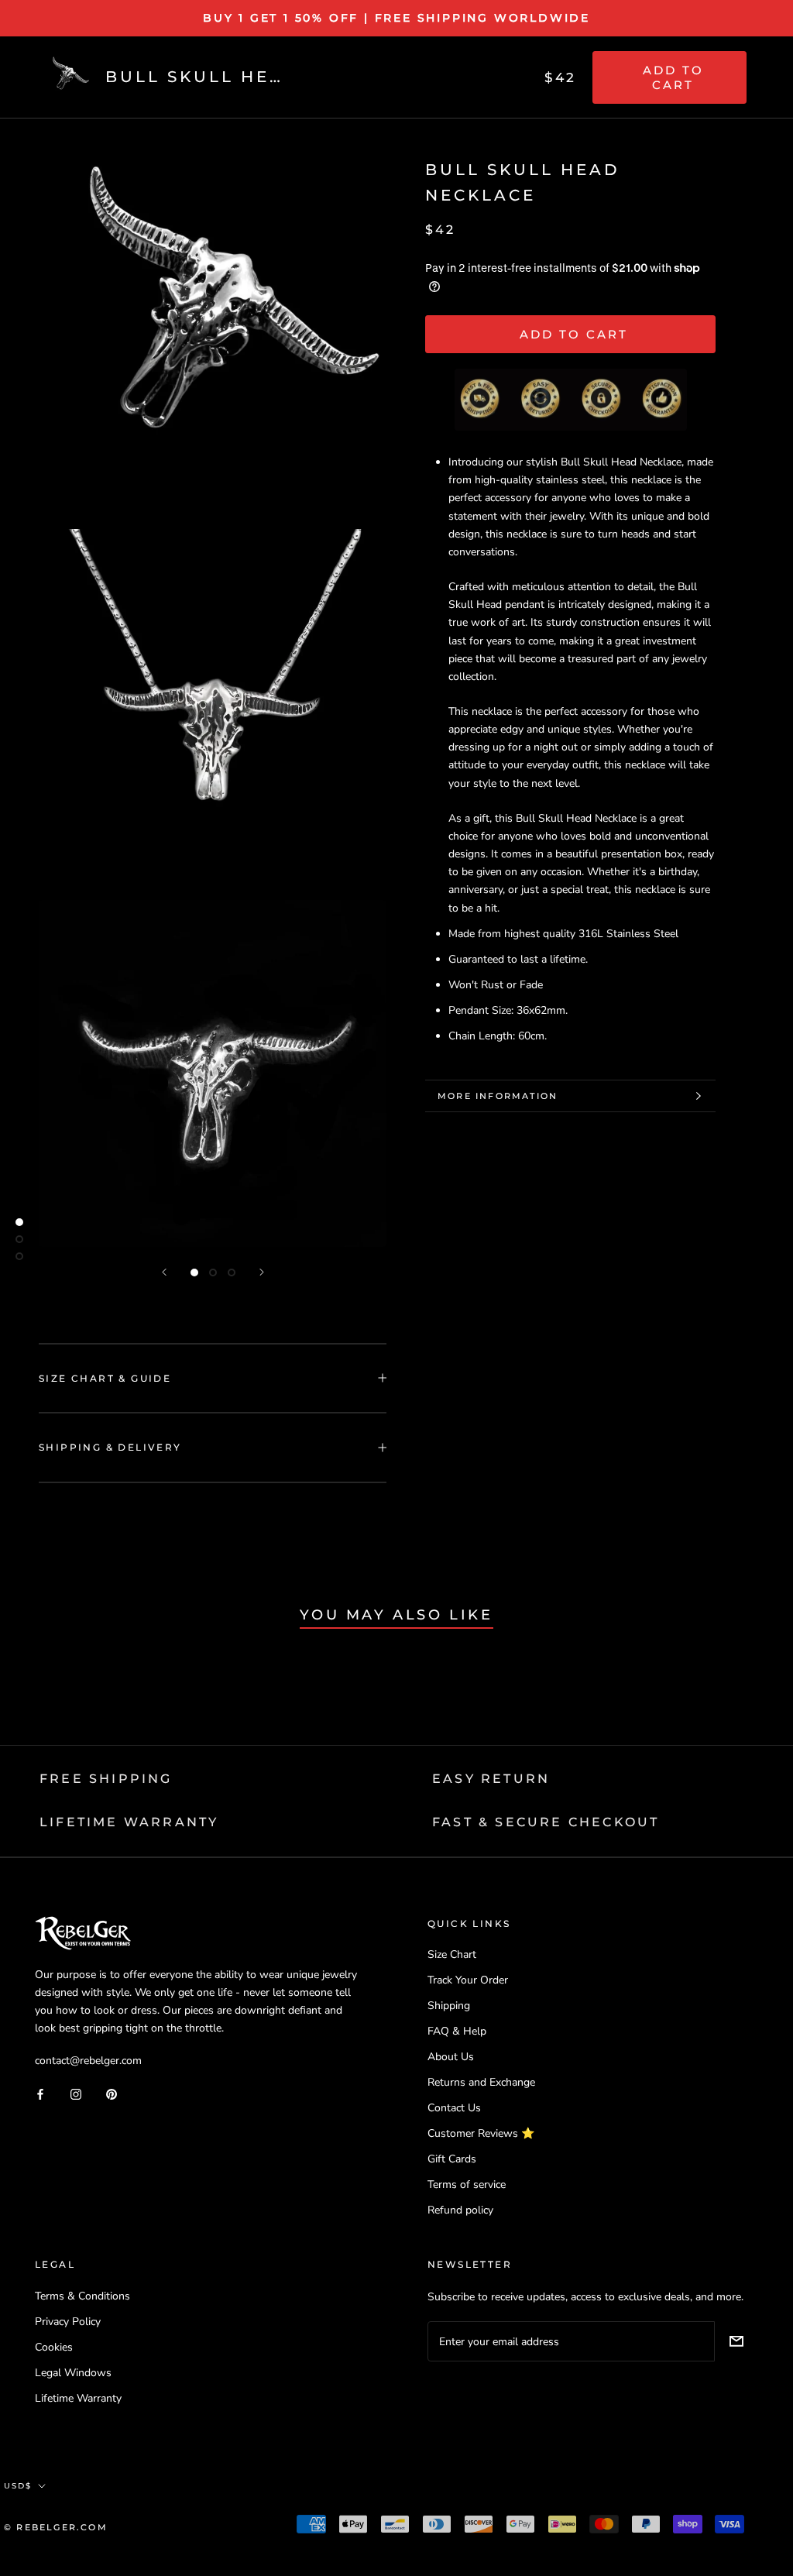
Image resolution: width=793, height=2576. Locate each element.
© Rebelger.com (56, 2527)
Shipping (449, 2006)
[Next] (262, 1272)
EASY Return (491, 1779)
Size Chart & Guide (105, 1378)
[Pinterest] (112, 2093)
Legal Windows (73, 2373)
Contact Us (454, 2108)
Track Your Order (468, 1980)
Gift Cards (452, 2159)
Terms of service (467, 2184)
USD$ (18, 2486)
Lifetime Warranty (78, 2398)
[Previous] (164, 1272)
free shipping (106, 1779)
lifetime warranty (129, 1822)
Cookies (54, 2347)
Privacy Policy (68, 2322)
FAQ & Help (457, 2031)
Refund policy (460, 2210)
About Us (451, 2057)
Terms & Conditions (82, 2296)
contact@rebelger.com (88, 2061)
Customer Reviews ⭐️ (481, 2133)
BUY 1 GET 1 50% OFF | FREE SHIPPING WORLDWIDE (396, 18)
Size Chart (452, 1954)
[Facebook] (40, 2093)
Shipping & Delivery (110, 1447)
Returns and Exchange (481, 2082)
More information (498, 1096)
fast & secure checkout (546, 1822)
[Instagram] (76, 2093)
